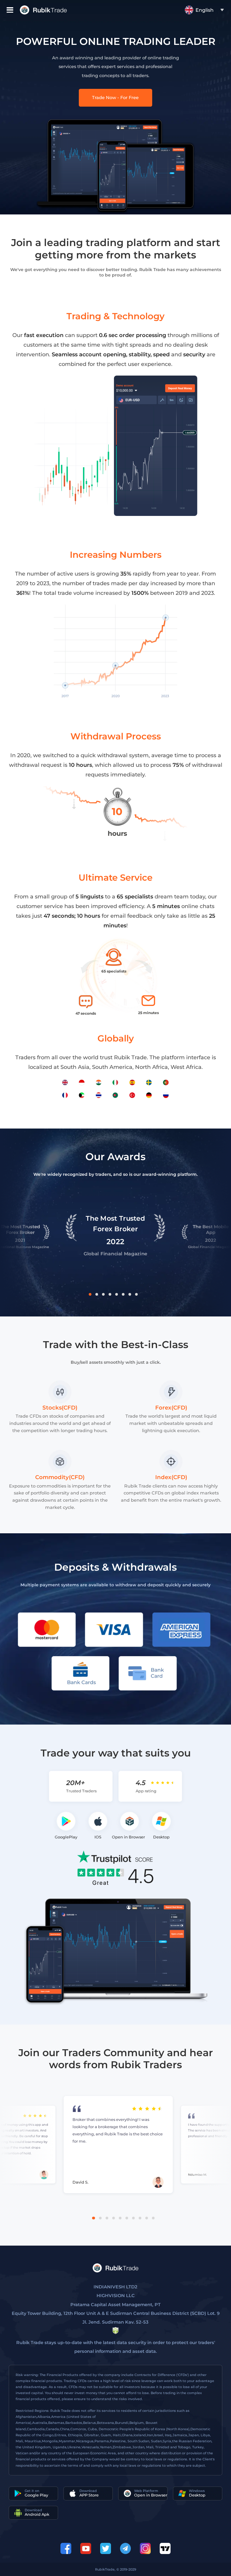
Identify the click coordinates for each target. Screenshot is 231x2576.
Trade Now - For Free (115, 98)
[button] (90, 1294)
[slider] (163, 1783)
